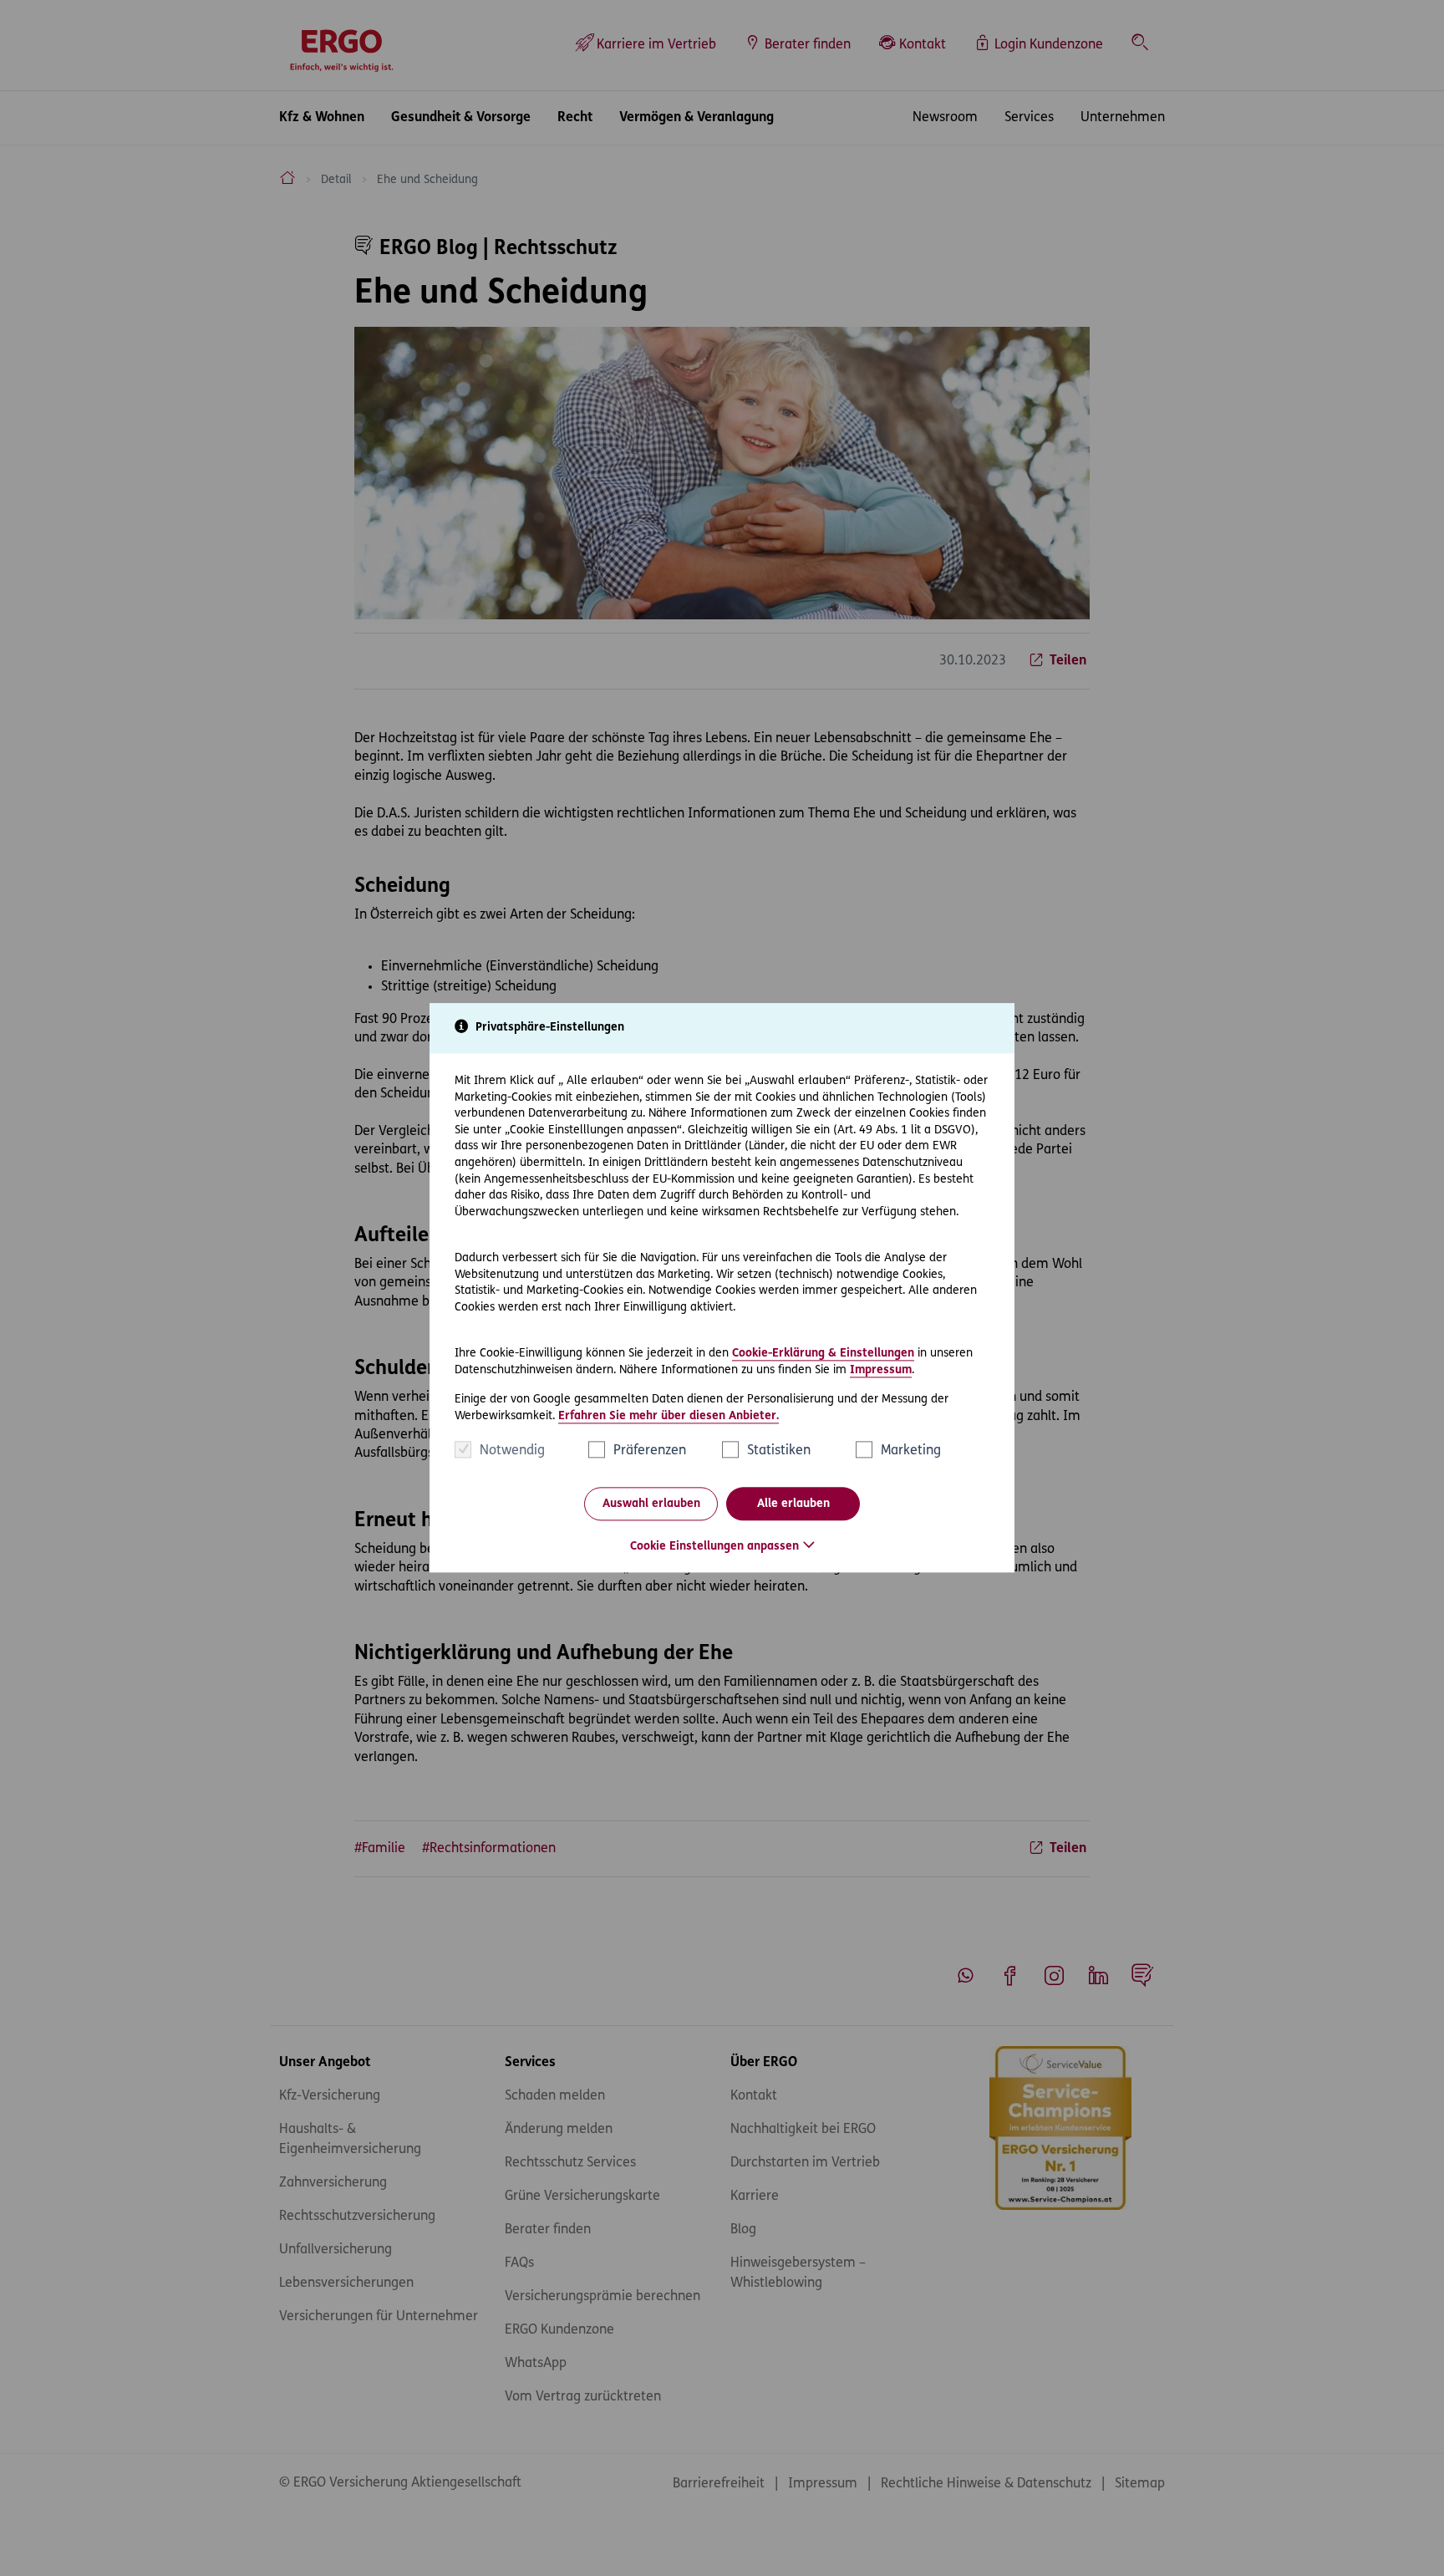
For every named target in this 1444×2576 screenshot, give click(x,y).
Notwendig (512, 1452)
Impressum (881, 1370)
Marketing (911, 1452)
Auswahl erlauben (651, 1504)
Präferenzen (650, 1452)
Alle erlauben (793, 1504)
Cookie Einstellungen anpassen (714, 1548)
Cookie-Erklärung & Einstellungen (823, 1354)
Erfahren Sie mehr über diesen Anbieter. (669, 1416)
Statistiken (779, 1452)
